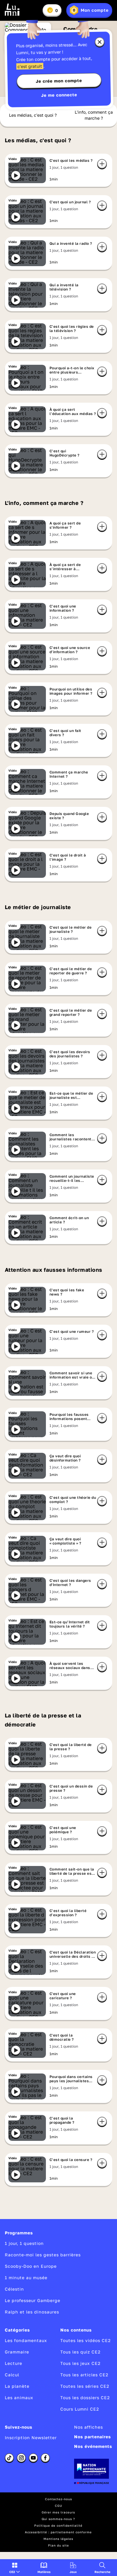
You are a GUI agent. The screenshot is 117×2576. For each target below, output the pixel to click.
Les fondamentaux (26, 2340)
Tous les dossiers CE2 (85, 2398)
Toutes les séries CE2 (85, 2386)
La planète (17, 2386)
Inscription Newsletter (31, 2438)
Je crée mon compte (59, 81)
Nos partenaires (93, 2437)
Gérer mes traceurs (58, 2512)
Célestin (14, 2289)
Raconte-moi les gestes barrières (43, 2255)
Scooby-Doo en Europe (31, 2266)
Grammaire (17, 2352)
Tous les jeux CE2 (80, 2363)
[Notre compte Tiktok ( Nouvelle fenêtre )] (9, 2458)
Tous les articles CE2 (84, 2375)
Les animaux (19, 2398)
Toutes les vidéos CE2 (85, 2340)
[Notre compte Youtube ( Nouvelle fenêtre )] (33, 2458)
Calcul (12, 2375)
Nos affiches (88, 2427)
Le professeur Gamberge (33, 2300)
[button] (15, 2568)
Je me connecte (59, 95)
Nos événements (93, 2446)
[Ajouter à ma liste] (102, 164)
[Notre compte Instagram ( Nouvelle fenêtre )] (21, 2458)
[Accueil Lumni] (12, 10)
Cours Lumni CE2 (80, 2409)
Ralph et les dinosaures (32, 2312)
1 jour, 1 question (24, 2243)
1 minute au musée (26, 2278)
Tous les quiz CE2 (80, 2352)
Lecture (13, 2363)
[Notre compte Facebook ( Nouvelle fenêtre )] (45, 2458)
